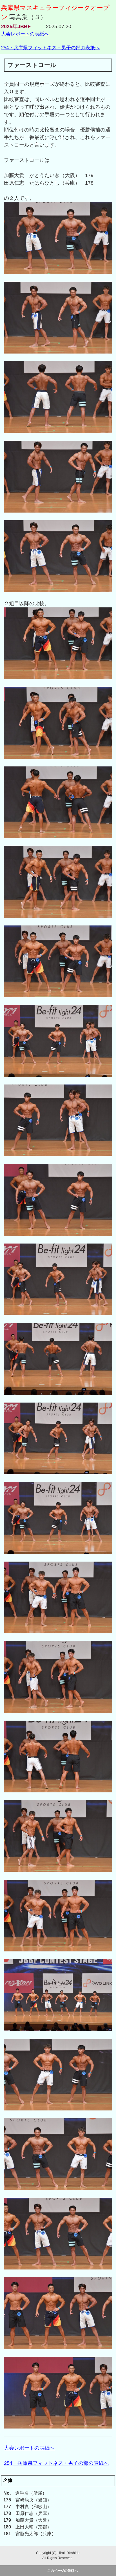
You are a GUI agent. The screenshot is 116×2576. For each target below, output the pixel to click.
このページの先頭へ (63, 2571)
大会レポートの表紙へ (25, 34)
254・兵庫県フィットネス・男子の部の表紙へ (50, 48)
